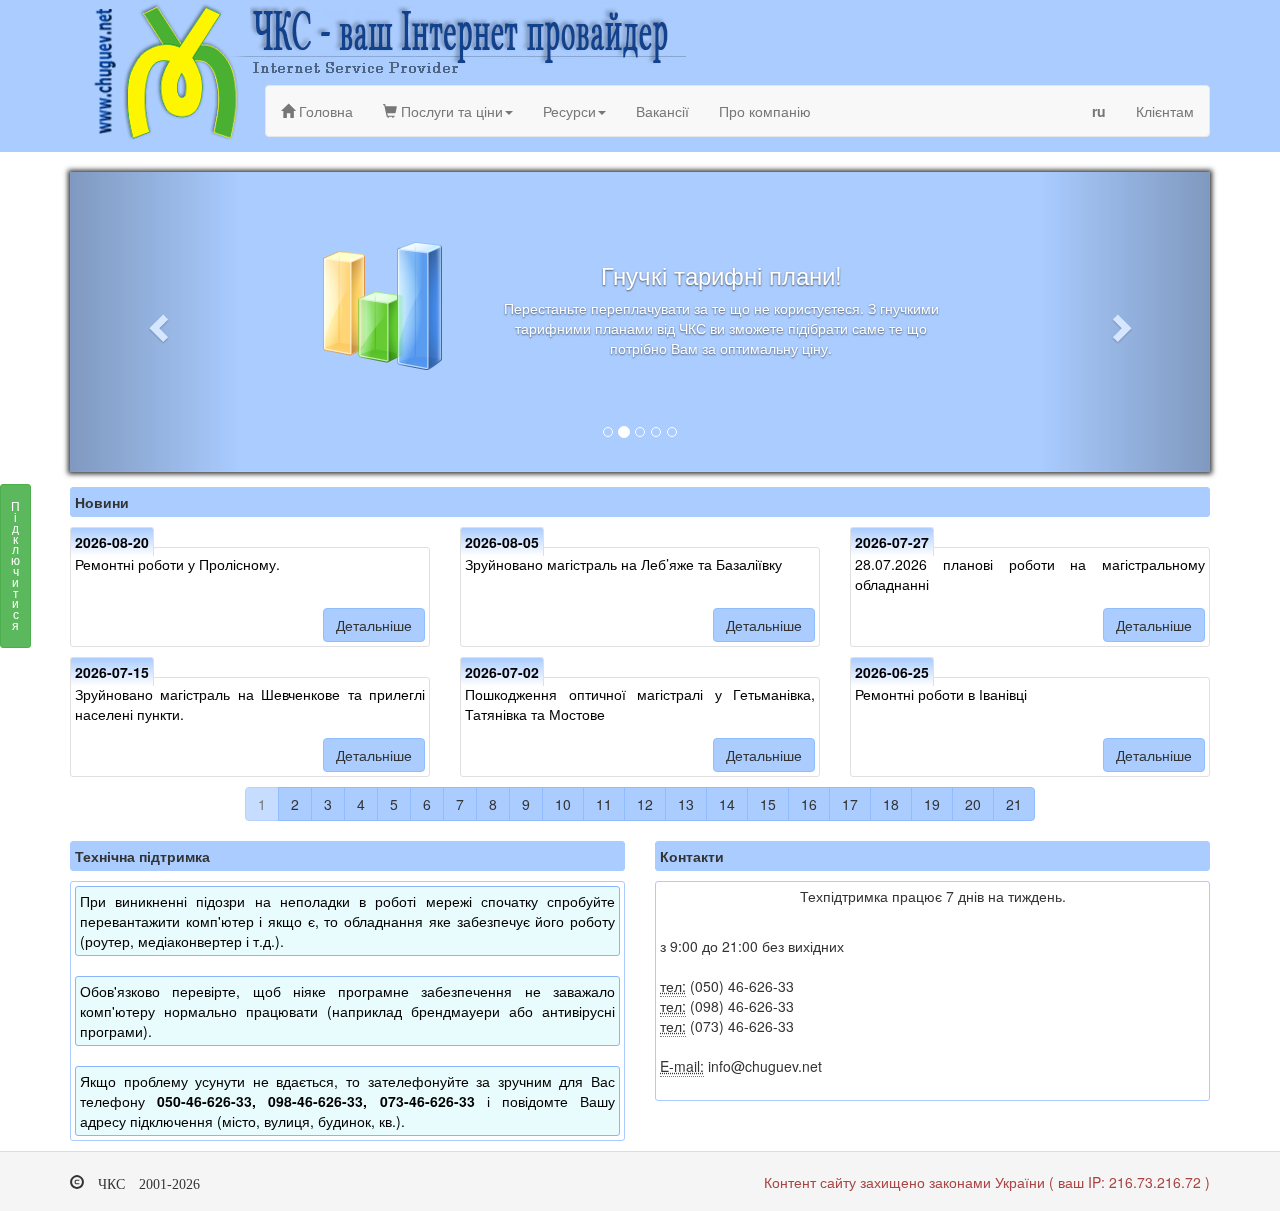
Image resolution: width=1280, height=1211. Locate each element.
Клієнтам (1165, 111)
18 (891, 804)
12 (645, 804)
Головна (324, 111)
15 (768, 804)
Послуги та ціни (450, 111)
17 (850, 804)
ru (1099, 111)
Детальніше (374, 625)
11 (604, 804)
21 (1014, 804)
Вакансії (662, 111)
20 (973, 804)
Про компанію (765, 111)
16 (809, 804)
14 (727, 804)
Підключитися (15, 565)
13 (686, 804)
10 (563, 804)
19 (932, 804)
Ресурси (569, 111)
